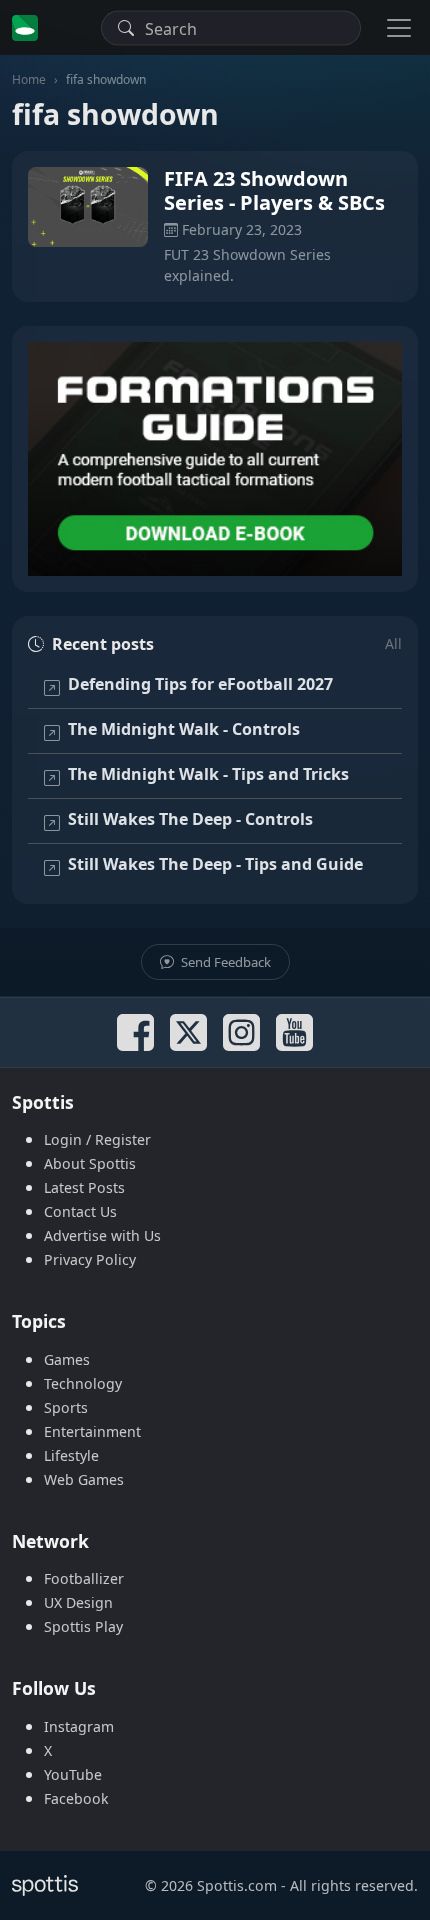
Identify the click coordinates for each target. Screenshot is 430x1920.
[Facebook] (135, 1032)
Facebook (76, 1798)
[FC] (215, 459)
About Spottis (90, 1163)
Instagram (79, 1726)
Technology (83, 1383)
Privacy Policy (90, 1259)
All (393, 643)
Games (67, 1359)
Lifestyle (71, 1455)
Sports (66, 1407)
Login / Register (97, 1139)
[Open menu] (399, 27)
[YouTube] (294, 1032)
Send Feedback (224, 962)
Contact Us (80, 1211)
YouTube (73, 1774)
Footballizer (84, 1578)
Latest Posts (84, 1187)
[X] (188, 1032)
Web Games (84, 1479)
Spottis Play (83, 1626)
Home (29, 79)
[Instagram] (241, 1032)
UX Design (78, 1602)
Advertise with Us (102, 1235)
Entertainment (92, 1431)
